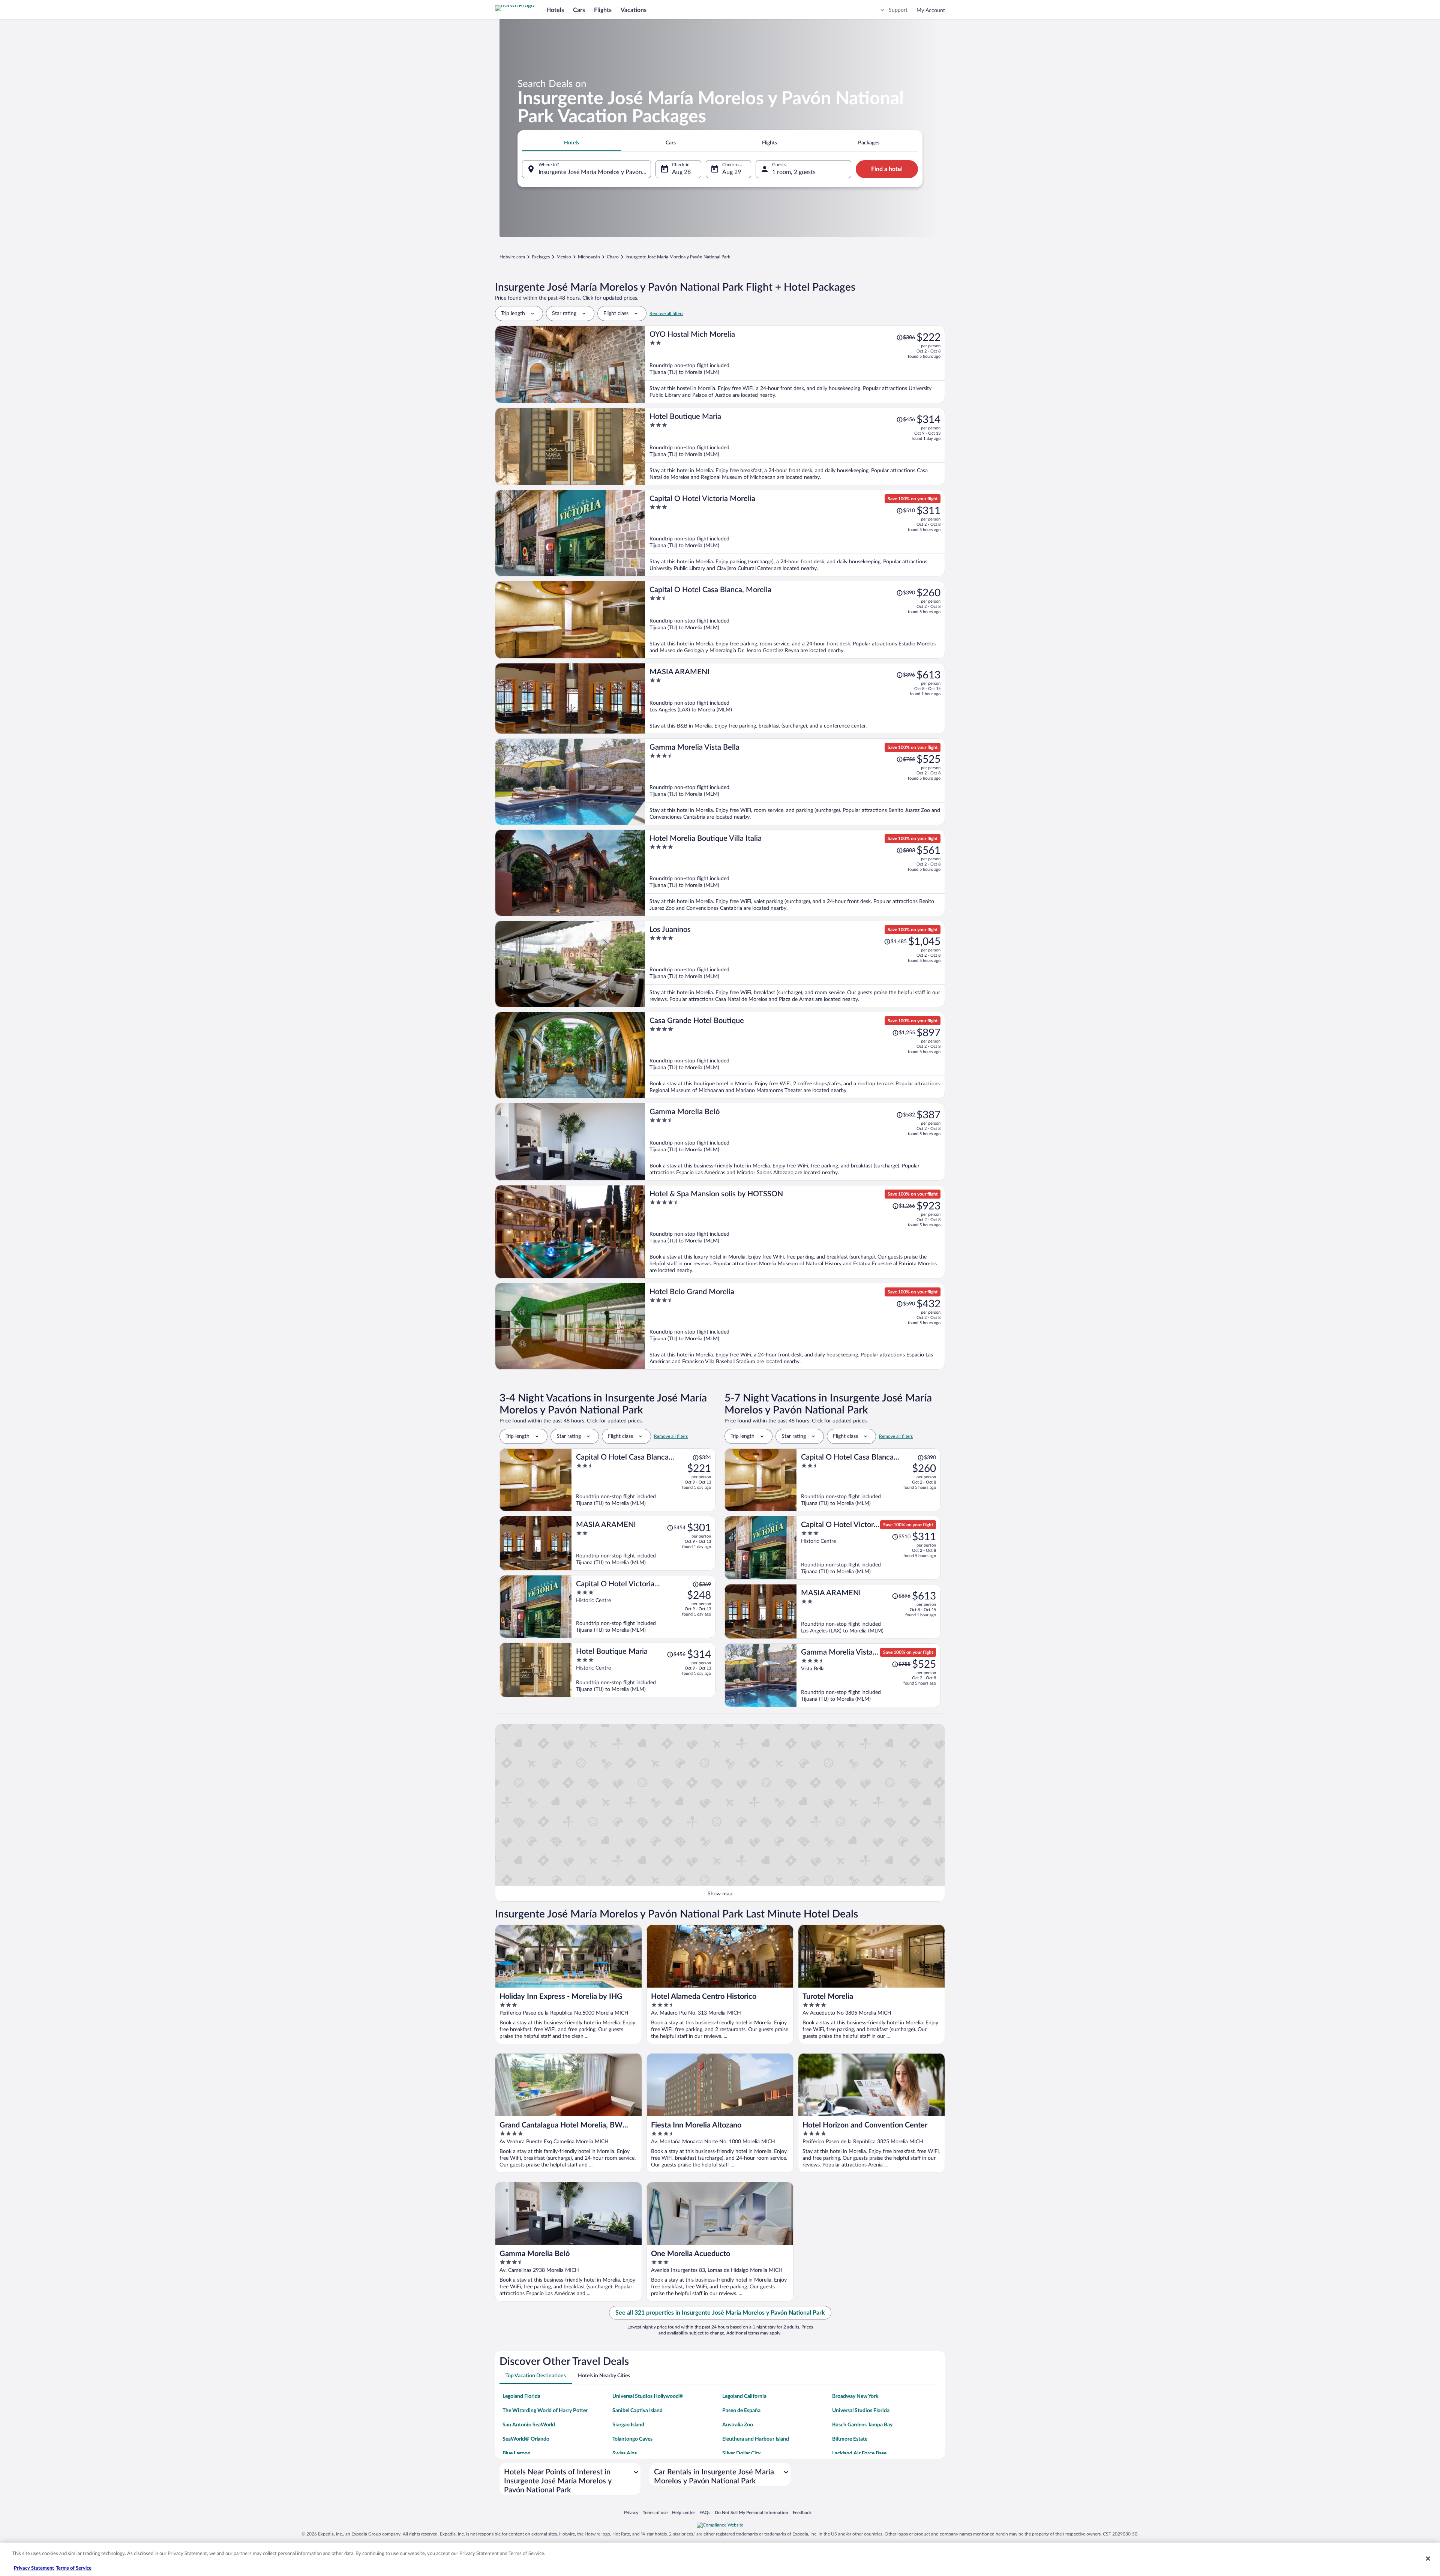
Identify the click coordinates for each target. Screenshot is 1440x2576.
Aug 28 (681, 172)
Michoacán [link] (589, 257)
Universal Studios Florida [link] (861, 2411)
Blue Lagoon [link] (517, 2453)
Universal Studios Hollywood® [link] (648, 2396)
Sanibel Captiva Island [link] (637, 2411)
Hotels (555, 10)
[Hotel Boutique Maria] (795, 446)
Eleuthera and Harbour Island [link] (756, 2439)
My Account (931, 11)
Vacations (634, 10)
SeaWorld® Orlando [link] (526, 2439)
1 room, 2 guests (794, 172)
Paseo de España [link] (741, 2411)
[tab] (571, 143)
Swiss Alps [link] (625, 2453)
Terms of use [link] (655, 2512)
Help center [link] (683, 2512)
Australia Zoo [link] (738, 2425)
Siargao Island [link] (628, 2425)
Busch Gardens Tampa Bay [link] (862, 2425)
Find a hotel (887, 169)
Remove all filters (666, 314)
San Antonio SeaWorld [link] (529, 2425)
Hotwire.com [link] (512, 257)
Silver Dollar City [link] (741, 2453)
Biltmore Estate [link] (850, 2439)
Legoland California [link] (744, 2396)
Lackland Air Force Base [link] (859, 2453)
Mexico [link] (564, 257)
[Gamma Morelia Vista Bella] (795, 782)
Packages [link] (541, 257)
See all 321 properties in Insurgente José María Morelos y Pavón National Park (720, 2313)
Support (898, 10)
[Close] (1428, 2558)
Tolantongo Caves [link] (632, 2439)
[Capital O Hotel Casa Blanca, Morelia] (795, 620)
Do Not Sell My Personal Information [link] (751, 2512)
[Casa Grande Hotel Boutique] (795, 1055)
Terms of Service (74, 2568)
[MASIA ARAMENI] (795, 698)
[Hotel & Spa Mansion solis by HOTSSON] (795, 1232)
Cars (579, 10)
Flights (603, 10)
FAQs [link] (705, 2512)
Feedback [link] (802, 2512)
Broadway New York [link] (855, 2396)
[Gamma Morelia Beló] (795, 1142)
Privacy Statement (34, 2568)
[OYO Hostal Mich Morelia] (795, 364)
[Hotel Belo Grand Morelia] (795, 1326)
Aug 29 (732, 172)
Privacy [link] (631, 2512)
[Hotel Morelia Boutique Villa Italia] (795, 873)
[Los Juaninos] (795, 964)
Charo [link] (613, 257)
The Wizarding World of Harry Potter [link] (545, 2411)
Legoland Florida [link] (521, 2396)
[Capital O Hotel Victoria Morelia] (795, 533)
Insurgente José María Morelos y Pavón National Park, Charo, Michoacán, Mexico (595, 172)
